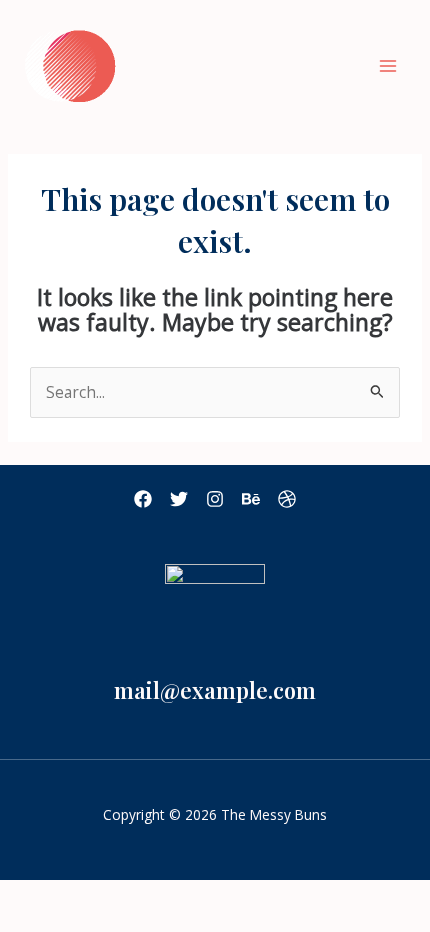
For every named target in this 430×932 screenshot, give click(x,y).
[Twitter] (179, 499)
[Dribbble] (287, 499)
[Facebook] (143, 499)
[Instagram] (215, 499)
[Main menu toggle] (388, 65)
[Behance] (251, 499)
